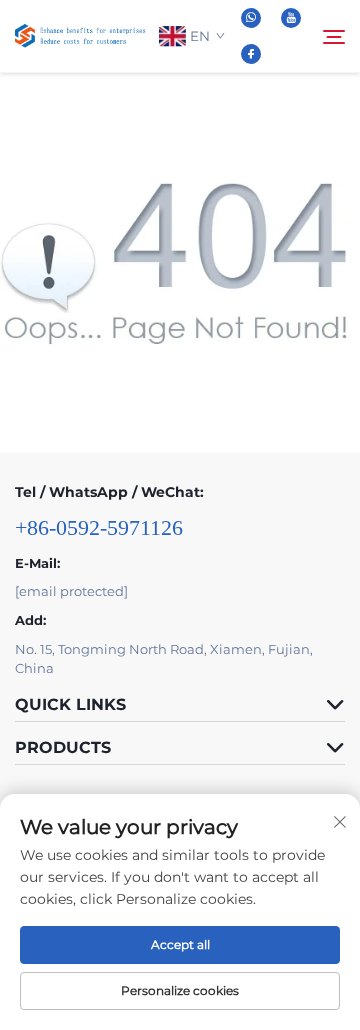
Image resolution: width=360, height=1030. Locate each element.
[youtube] (291, 18)
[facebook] (251, 54)
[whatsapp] (251, 18)
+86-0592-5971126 (99, 527)
